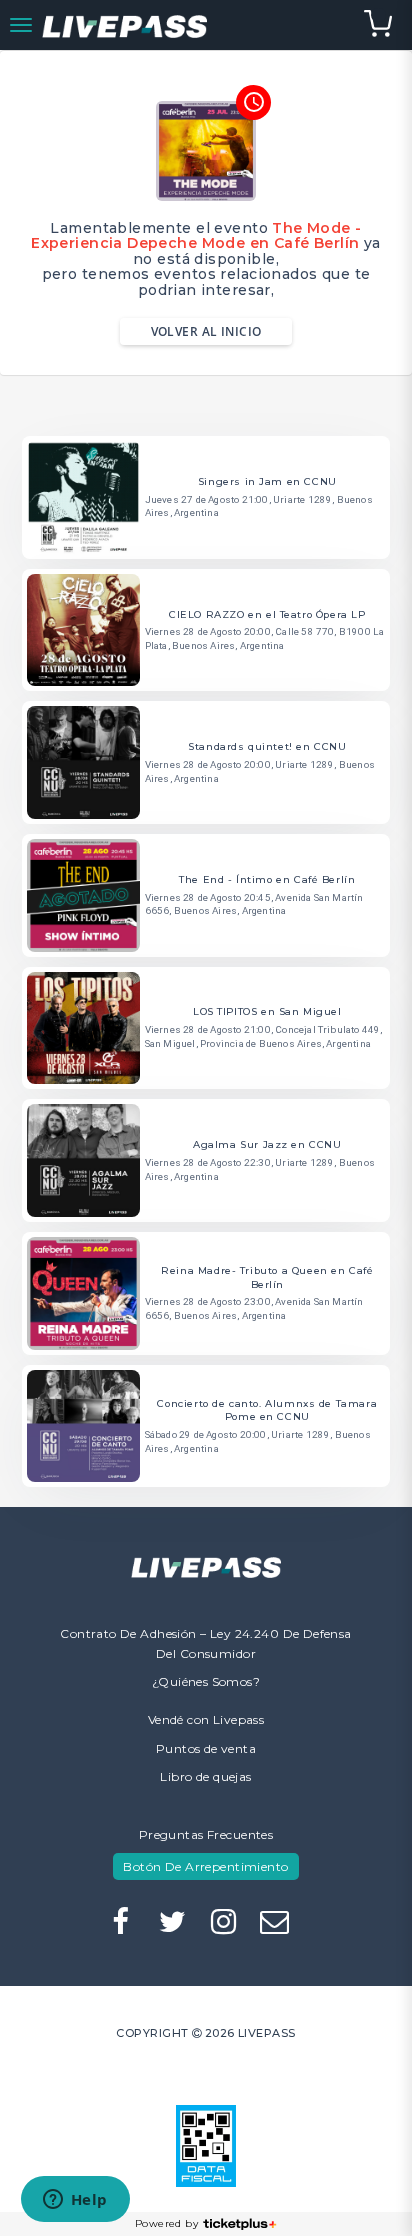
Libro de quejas (205, 1776)
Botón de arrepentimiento (205, 1866)
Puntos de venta (206, 1748)
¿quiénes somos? (206, 1681)
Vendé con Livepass (206, 1719)
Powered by (166, 2223)
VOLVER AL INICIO (206, 331)
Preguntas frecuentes (206, 1834)
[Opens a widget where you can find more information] (75, 2201)
